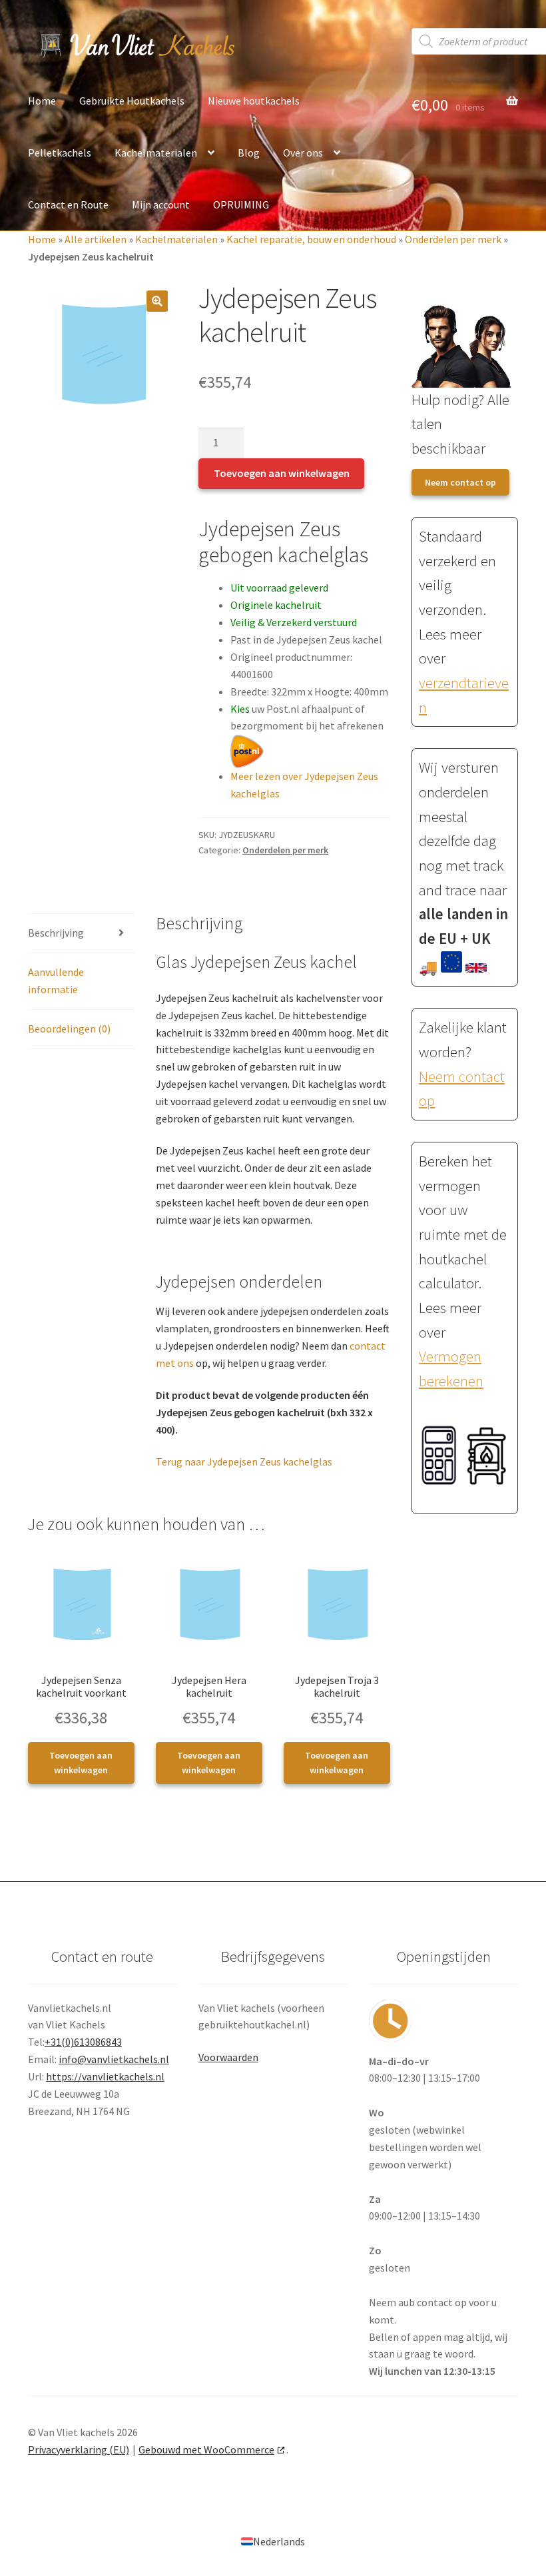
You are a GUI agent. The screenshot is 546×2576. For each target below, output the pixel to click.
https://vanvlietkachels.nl (105, 2076)
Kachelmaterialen (156, 153)
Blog (249, 153)
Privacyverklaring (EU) (79, 2449)
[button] (157, 301)
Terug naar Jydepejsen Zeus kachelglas (244, 1462)
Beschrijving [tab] (56, 933)
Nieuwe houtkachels (254, 101)
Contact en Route (68, 205)
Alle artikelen (96, 239)
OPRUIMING (241, 205)
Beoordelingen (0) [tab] (69, 1029)
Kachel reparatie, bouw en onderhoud (311, 239)
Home (42, 101)
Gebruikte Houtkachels (132, 101)
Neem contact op (460, 482)
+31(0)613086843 (83, 2042)
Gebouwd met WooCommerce (206, 2449)
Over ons (303, 153)
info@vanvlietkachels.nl (114, 2059)
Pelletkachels (60, 153)
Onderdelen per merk (453, 239)
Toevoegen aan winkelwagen (282, 473)
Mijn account (161, 205)
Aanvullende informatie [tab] (56, 981)
